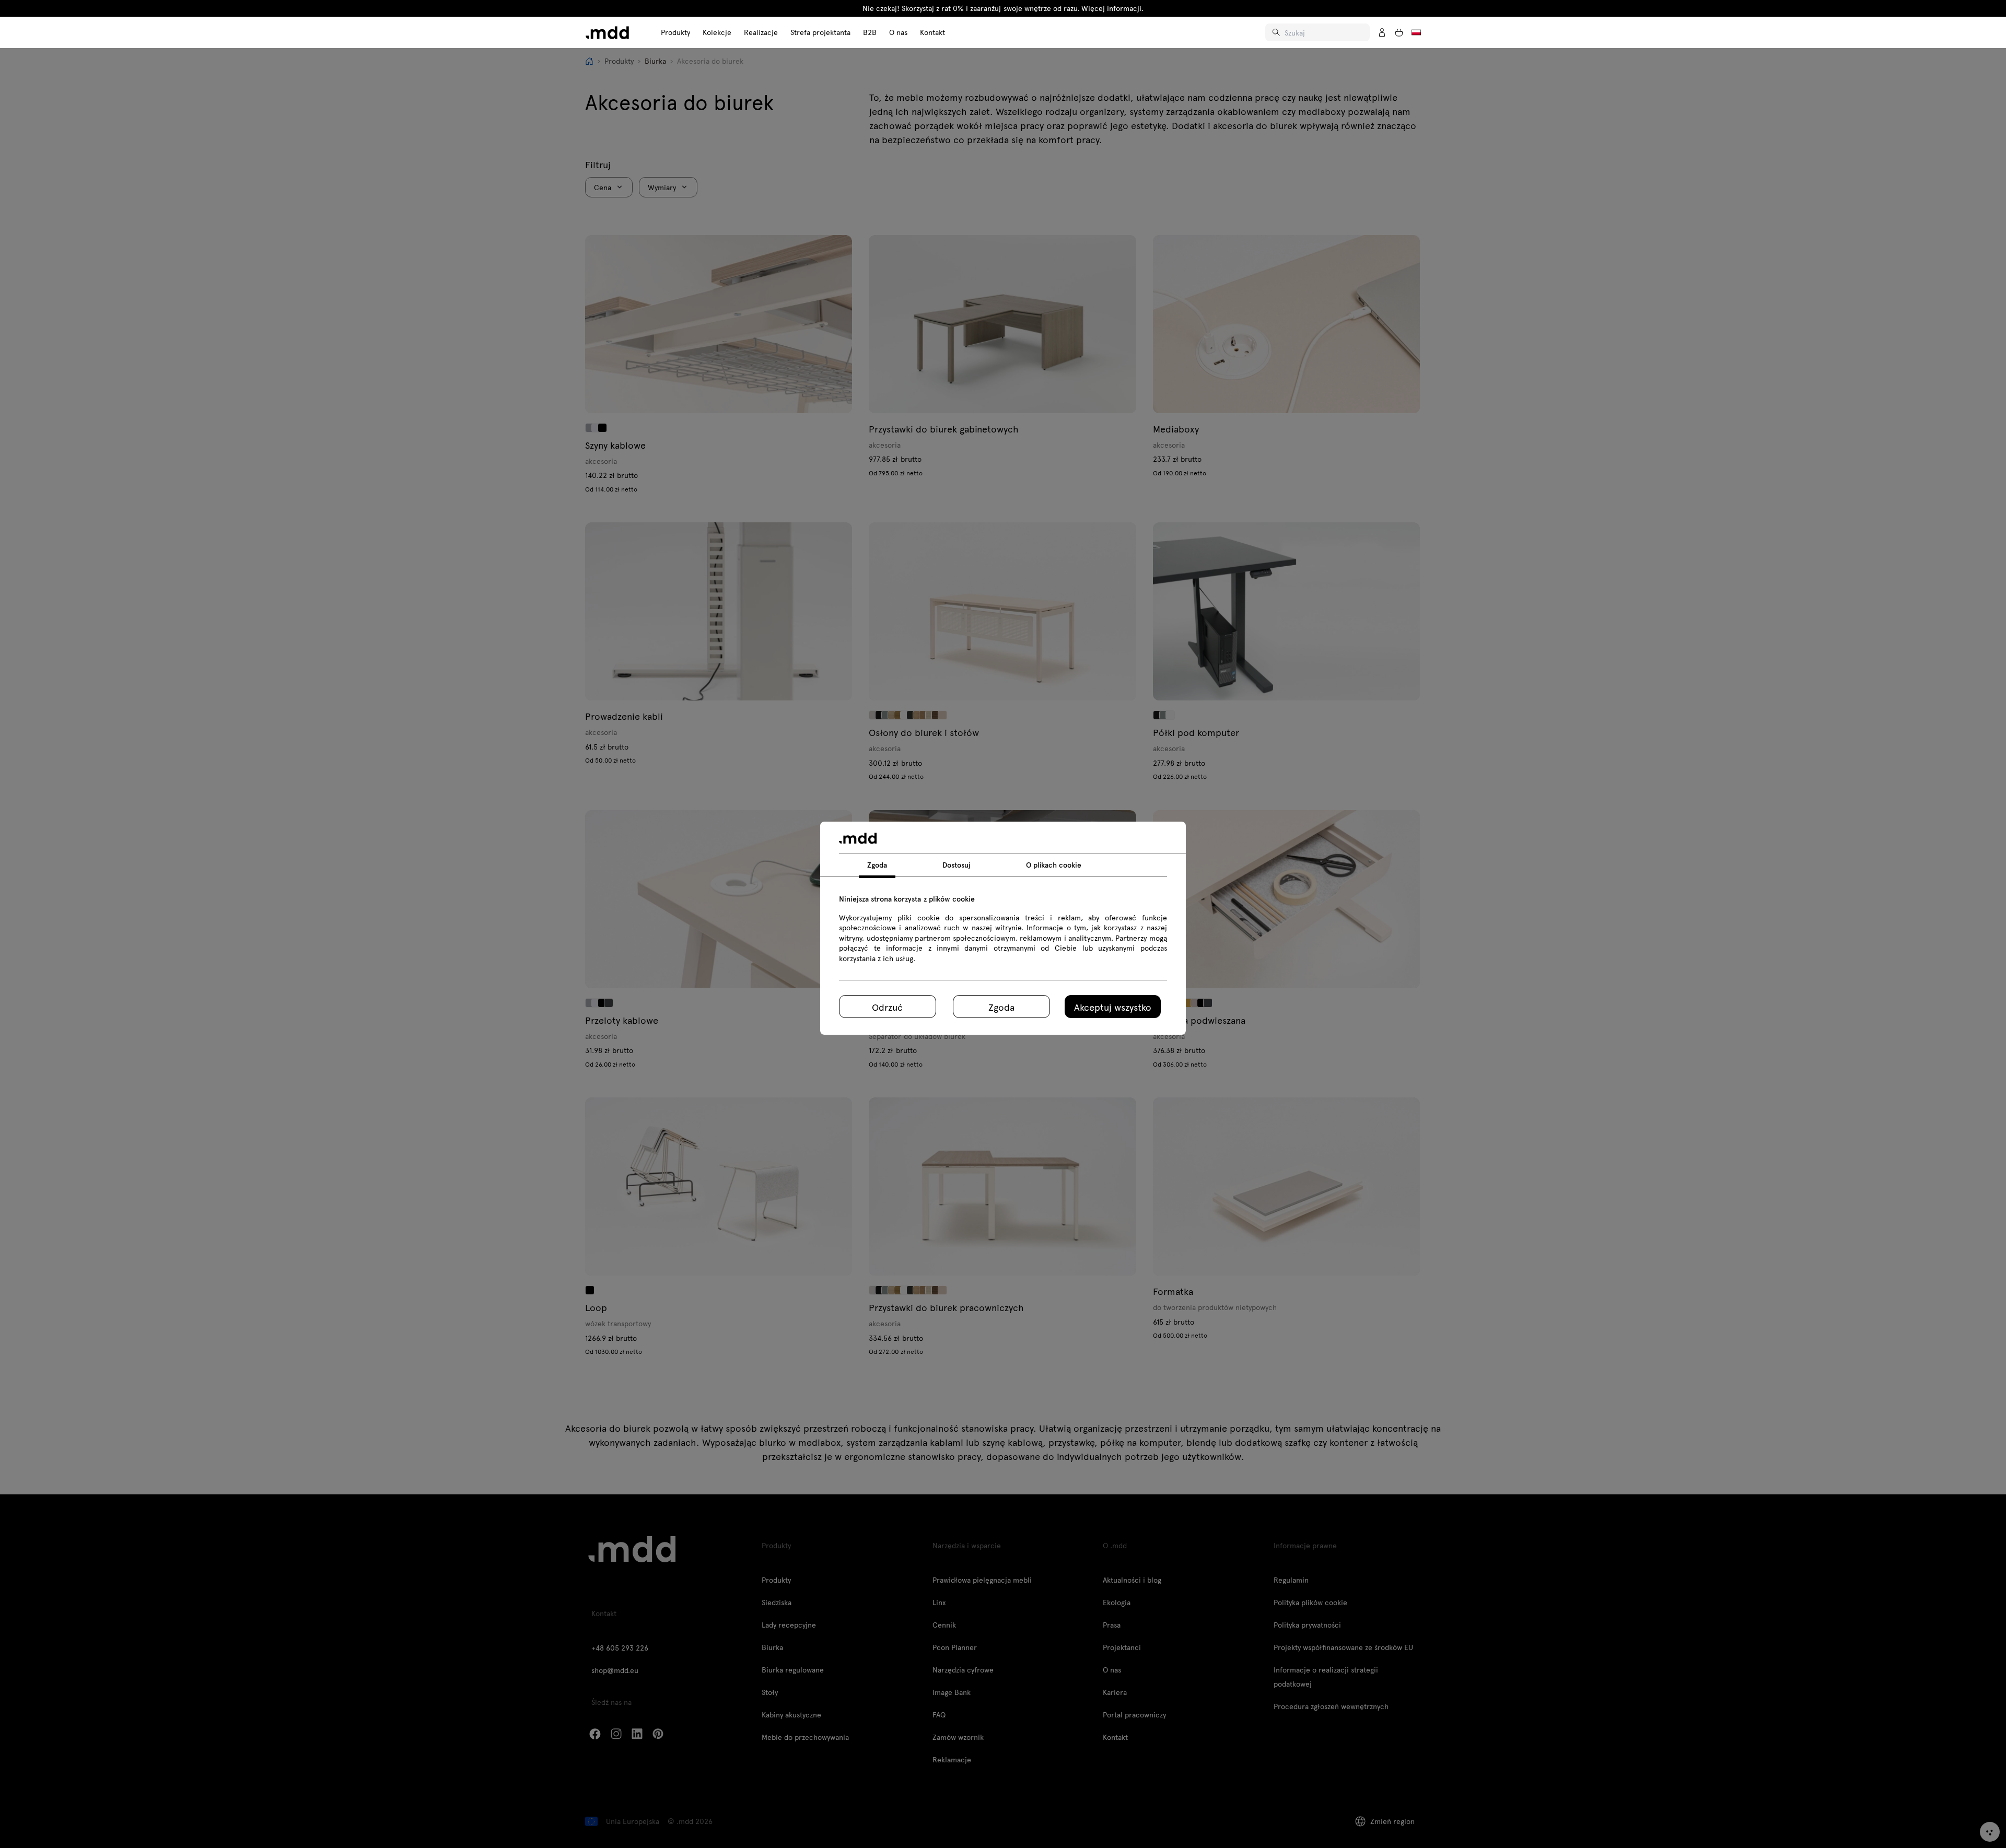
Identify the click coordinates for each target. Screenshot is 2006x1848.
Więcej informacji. (1112, 8)
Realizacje (761, 32)
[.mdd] (607, 33)
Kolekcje (717, 32)
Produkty (675, 32)
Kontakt (932, 32)
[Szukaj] (1277, 32)
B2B (870, 32)
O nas (898, 32)
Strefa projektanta (820, 32)
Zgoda (1001, 1007)
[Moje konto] (1382, 32)
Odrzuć (887, 1007)
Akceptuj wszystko (1113, 1007)
